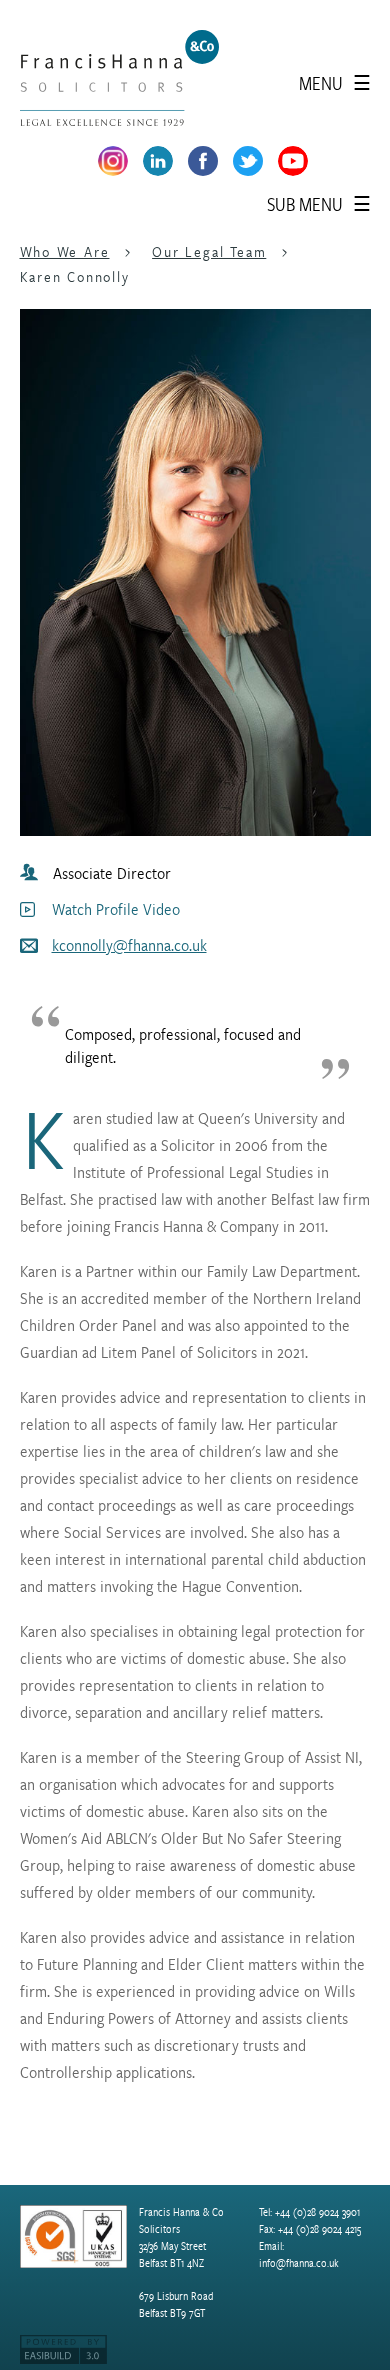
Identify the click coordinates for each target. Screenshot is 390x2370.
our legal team (209, 252)
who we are (65, 252)
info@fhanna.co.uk (299, 2263)
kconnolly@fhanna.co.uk (129, 945)
